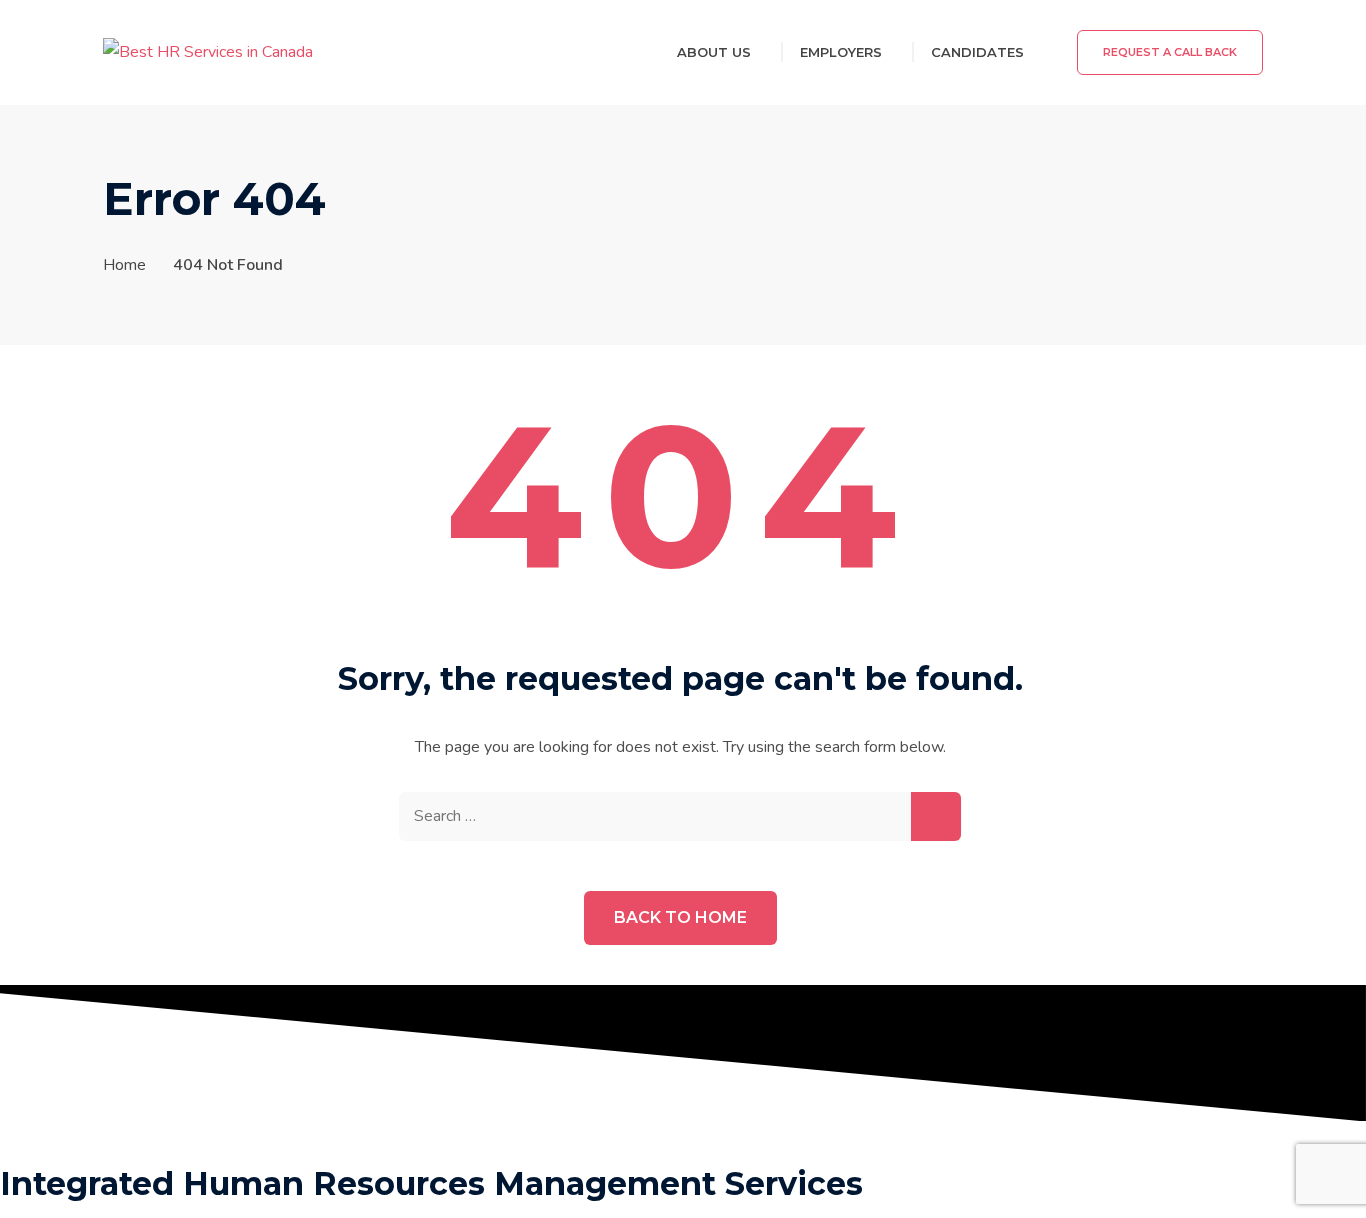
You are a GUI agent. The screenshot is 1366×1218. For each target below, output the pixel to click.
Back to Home (680, 917)
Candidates (977, 52)
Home (124, 265)
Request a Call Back (1170, 52)
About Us (714, 52)
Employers (841, 52)
